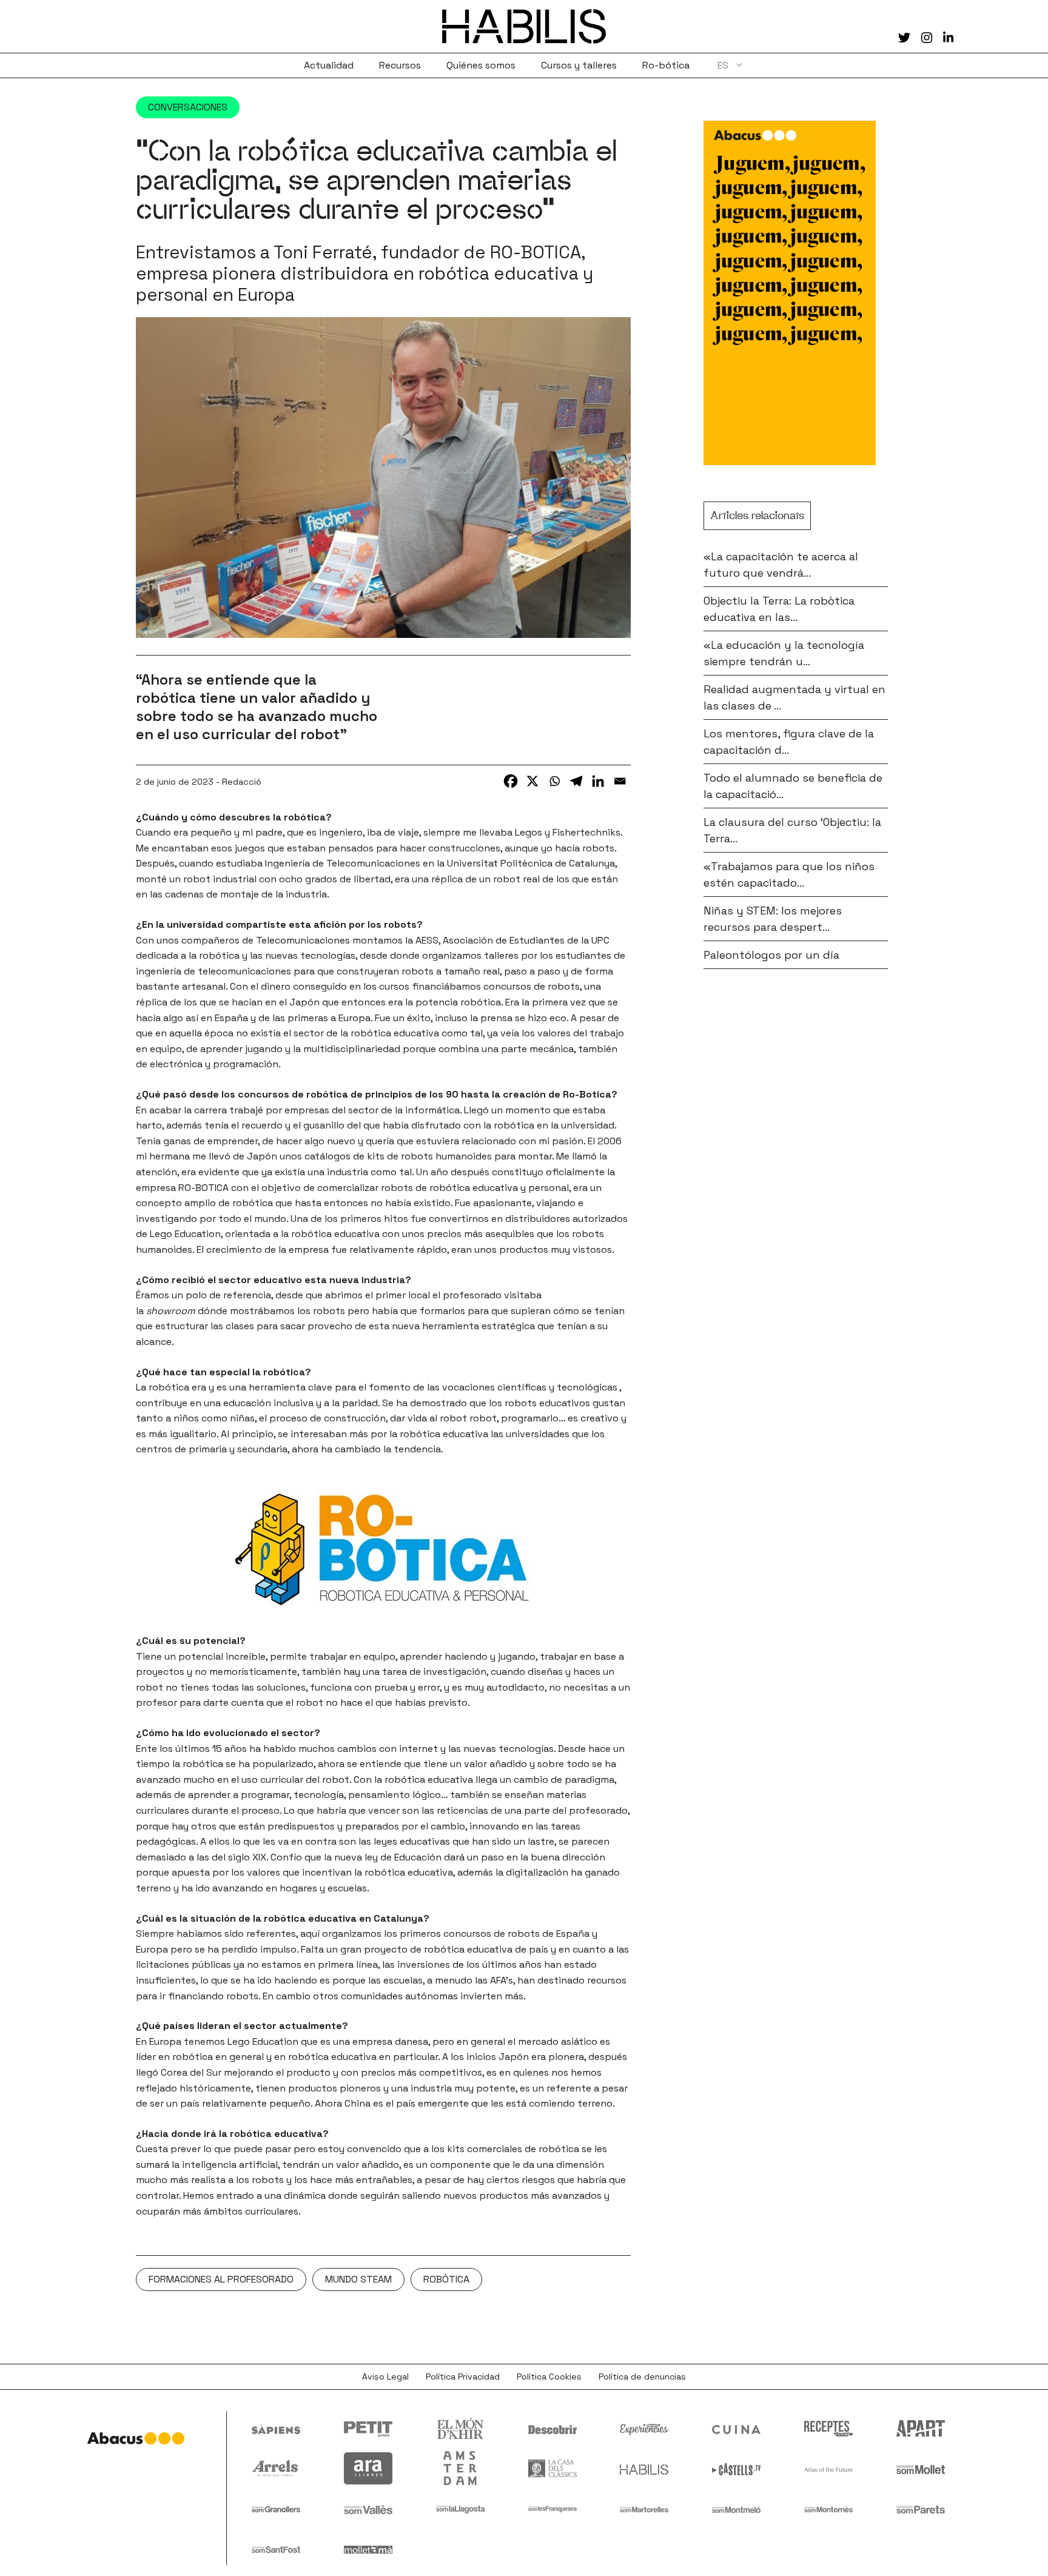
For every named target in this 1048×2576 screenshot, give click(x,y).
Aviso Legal (385, 2376)
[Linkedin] (598, 781)
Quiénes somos (481, 65)
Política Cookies (549, 2376)
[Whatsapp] (554, 781)
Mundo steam (358, 2279)
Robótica (446, 2279)
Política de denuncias (642, 2376)
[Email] (620, 781)
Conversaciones (188, 107)
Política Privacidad (463, 2376)
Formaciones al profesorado (221, 2279)
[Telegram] (576, 781)
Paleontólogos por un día (771, 955)
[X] (532, 781)
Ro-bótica (666, 65)
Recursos (400, 65)
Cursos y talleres (579, 65)
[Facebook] (511, 781)
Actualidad (329, 65)
